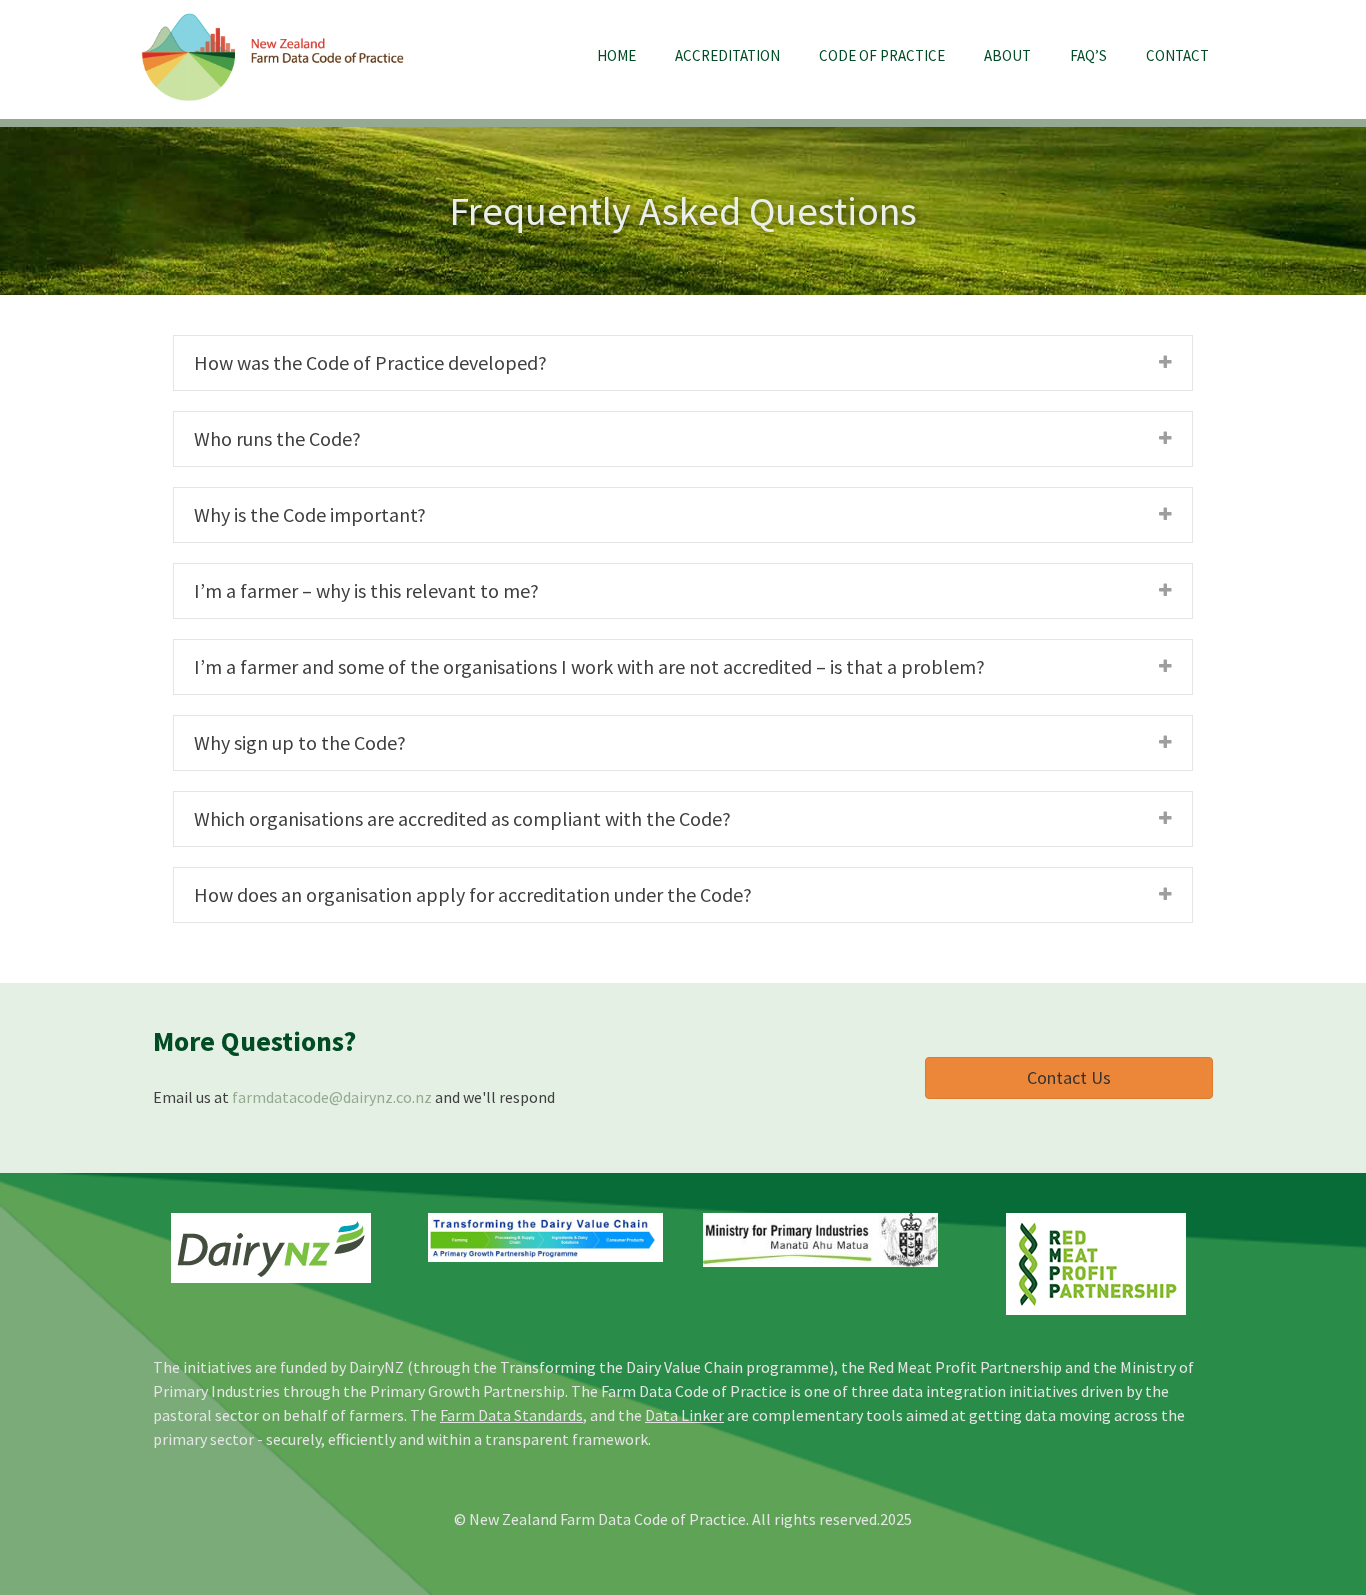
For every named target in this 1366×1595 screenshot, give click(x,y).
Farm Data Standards (511, 1415)
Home (616, 55)
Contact (1177, 55)
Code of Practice (882, 55)
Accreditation (727, 55)
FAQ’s (1088, 55)
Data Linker (684, 1415)
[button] (1069, 1078)
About (1007, 55)
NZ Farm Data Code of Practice (273, 58)
